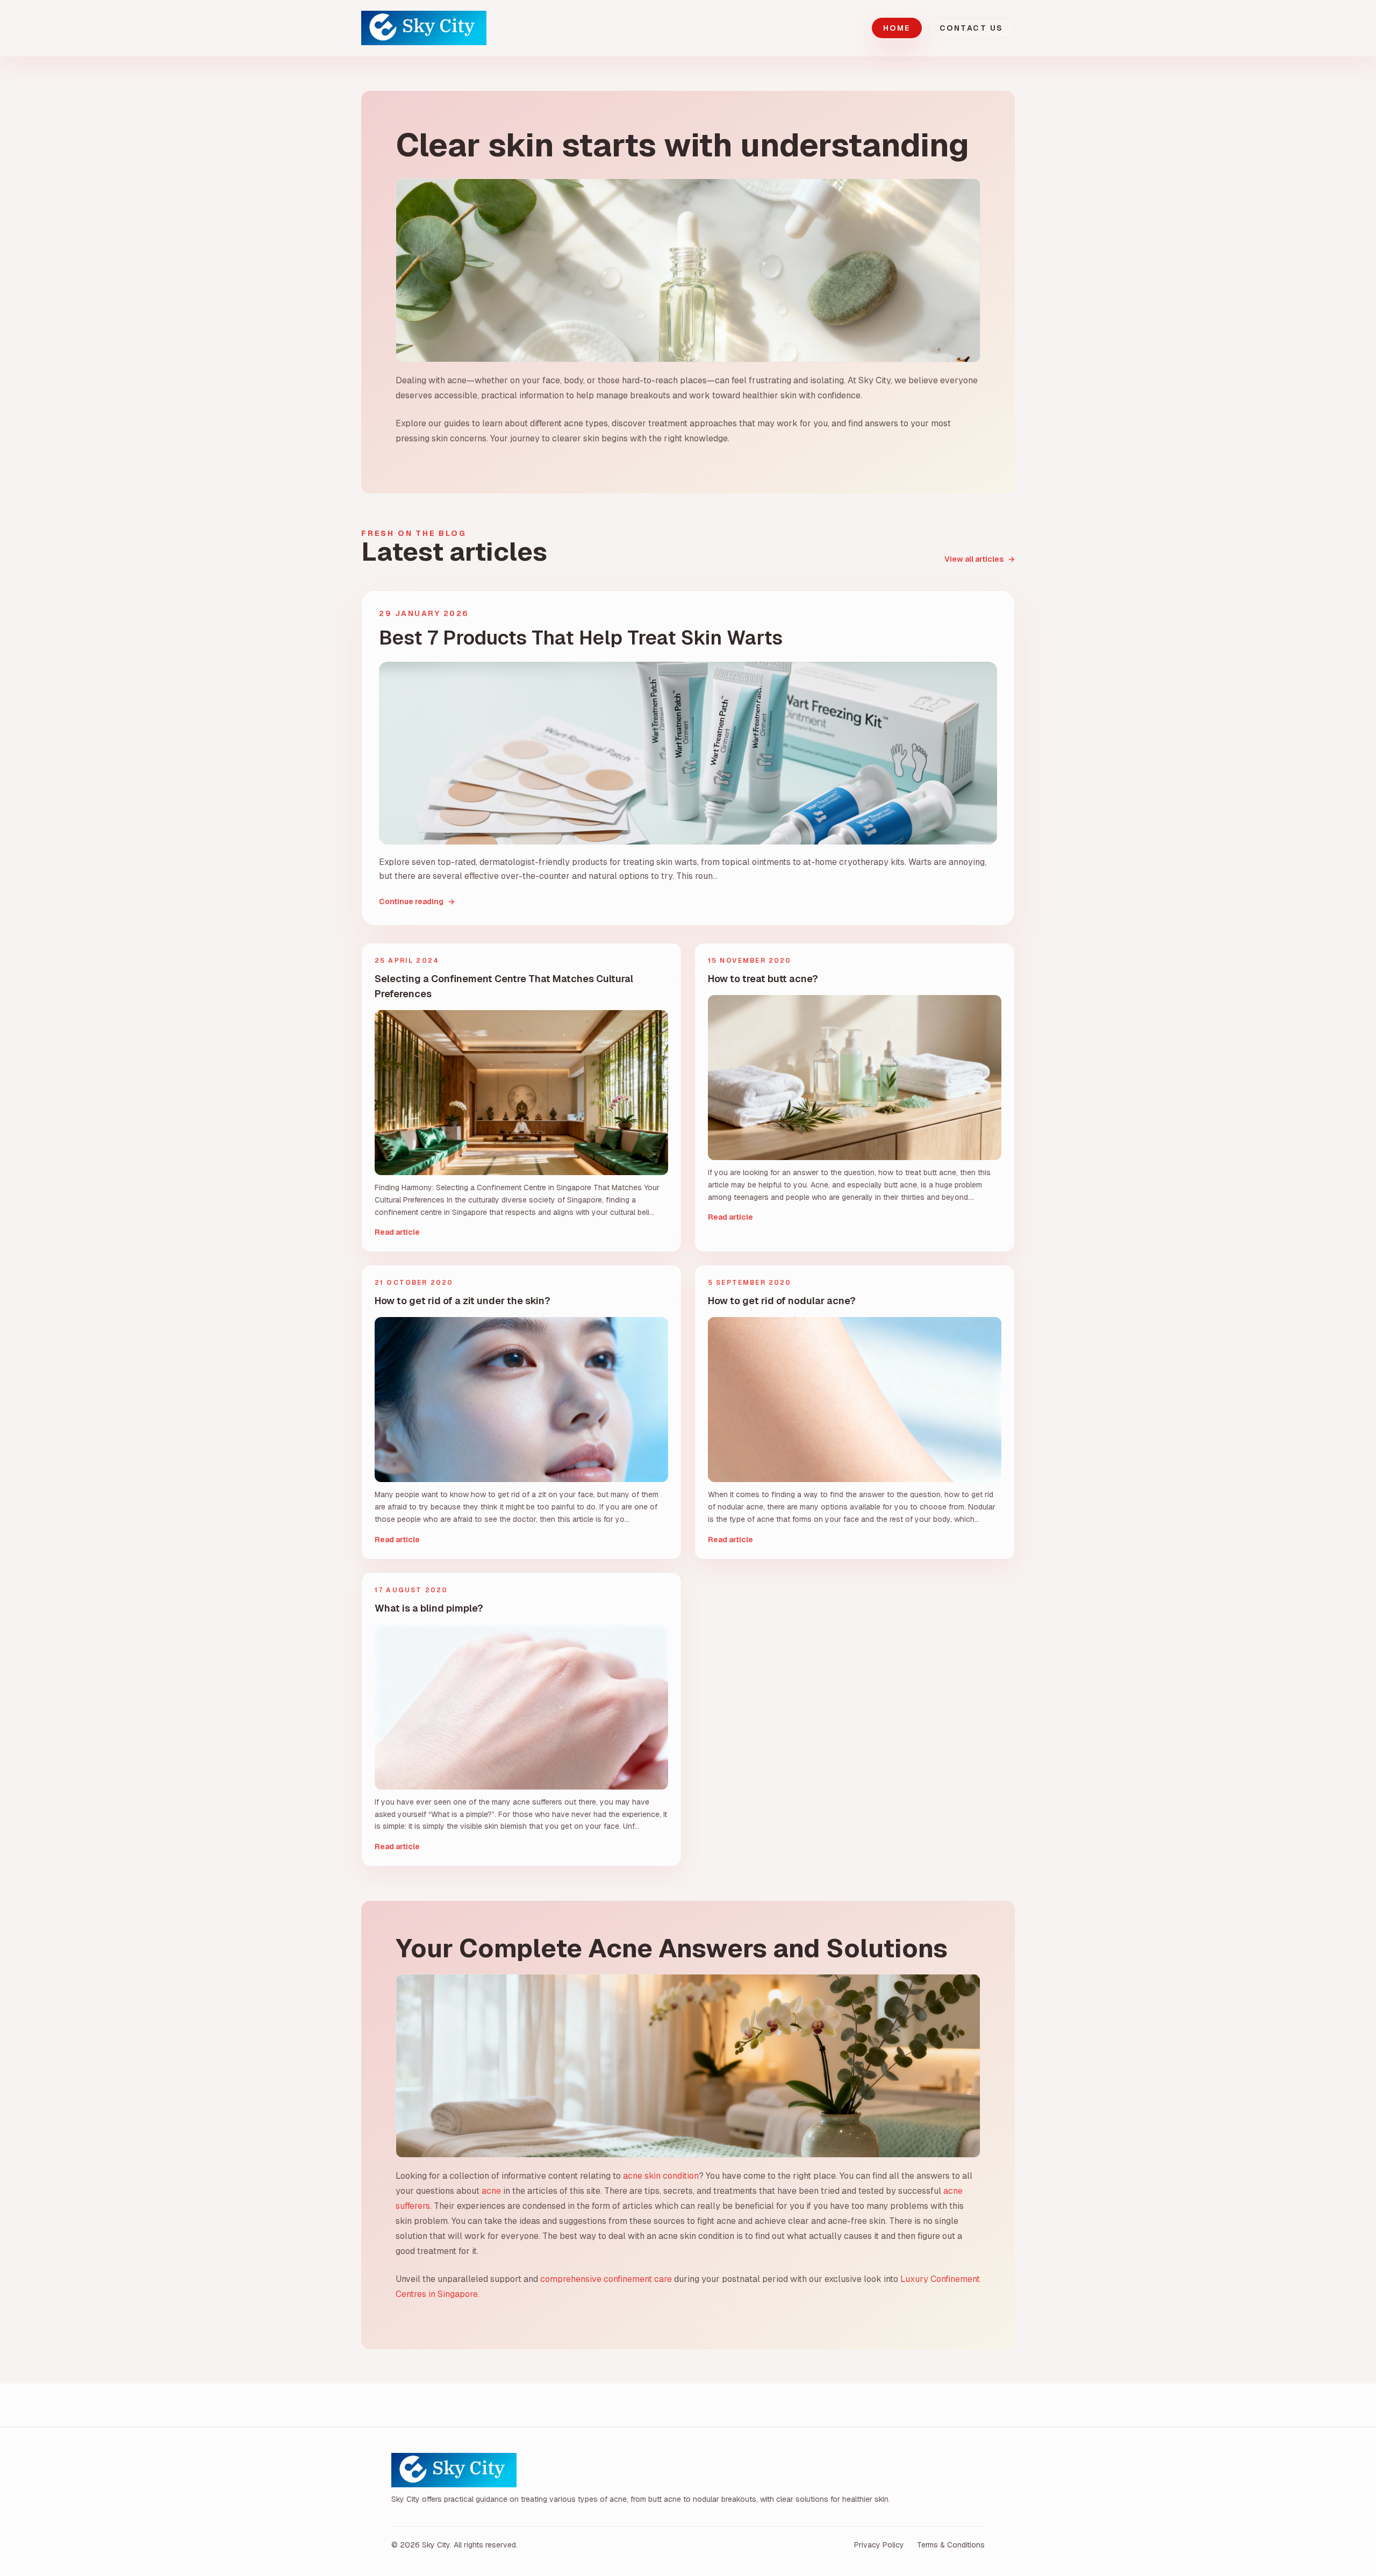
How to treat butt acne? (763, 979)
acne (491, 2191)
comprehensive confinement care (606, 2279)
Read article (397, 1232)
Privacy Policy (879, 2545)
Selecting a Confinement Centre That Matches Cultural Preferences (504, 986)
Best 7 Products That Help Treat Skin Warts (581, 638)
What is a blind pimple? (429, 1608)
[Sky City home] (424, 28)
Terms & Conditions (951, 2545)
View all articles (980, 559)
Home (897, 28)
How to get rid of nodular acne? (782, 1301)
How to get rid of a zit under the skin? (463, 1301)
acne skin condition (661, 2176)
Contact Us (972, 28)
